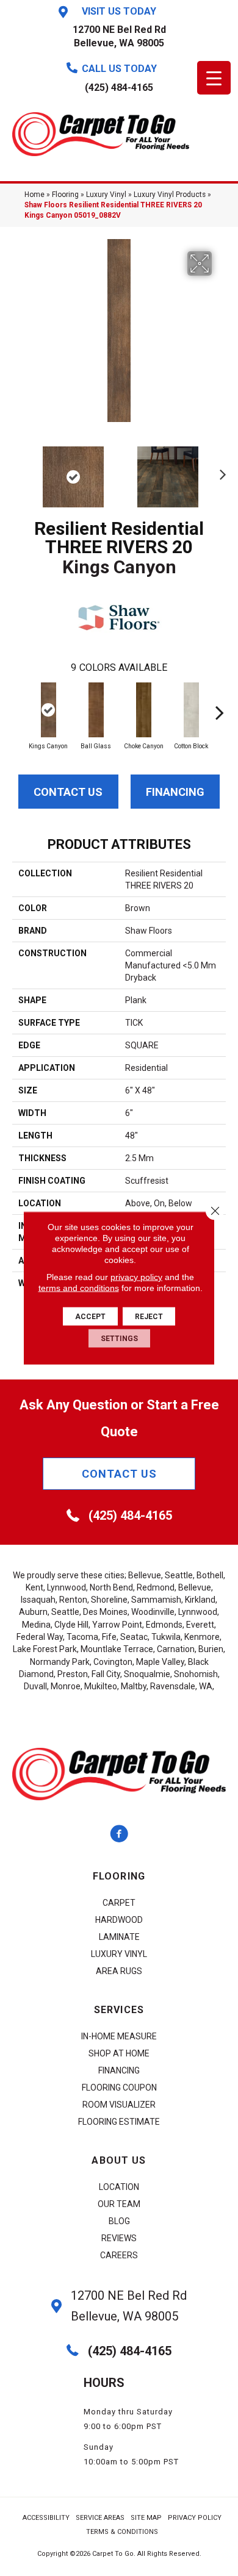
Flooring (65, 195)
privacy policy (136, 1277)
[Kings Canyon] (48, 710)
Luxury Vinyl (106, 195)
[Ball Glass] (96, 710)
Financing (175, 792)
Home (34, 195)
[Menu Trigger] (214, 78)
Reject (149, 1317)
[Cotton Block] (191, 710)
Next (220, 471)
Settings (119, 1339)
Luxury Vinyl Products (170, 195)
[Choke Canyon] (143, 710)
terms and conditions (79, 1288)
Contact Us (68, 792)
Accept (90, 1317)
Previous (18, 471)
